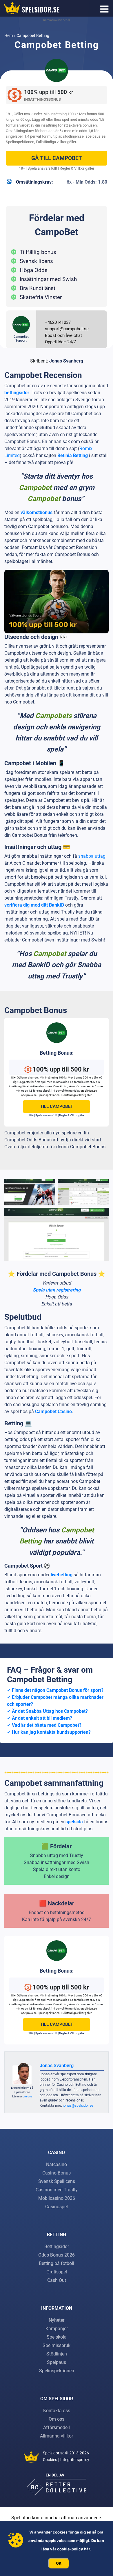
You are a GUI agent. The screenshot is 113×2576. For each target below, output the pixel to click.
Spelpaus (57, 2362)
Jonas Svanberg (66, 361)
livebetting (62, 1575)
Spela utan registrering (57, 1290)
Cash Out (57, 2280)
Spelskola (57, 2337)
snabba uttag (92, 856)
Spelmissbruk (57, 2345)
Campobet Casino (53, 1412)
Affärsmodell (57, 2427)
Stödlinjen (57, 2354)
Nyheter (57, 2320)
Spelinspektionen (20, 142)
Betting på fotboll (57, 2263)
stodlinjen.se (73, 136)
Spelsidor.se (54, 2453)
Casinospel (57, 2207)
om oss (27, 2096)
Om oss (57, 2419)
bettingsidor (17, 393)
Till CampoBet (57, 1106)
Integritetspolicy (75, 2460)
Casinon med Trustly (57, 2190)
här (87, 2549)
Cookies (50, 2460)
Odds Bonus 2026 (57, 2255)
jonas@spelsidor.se (78, 2106)
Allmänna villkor (57, 2436)
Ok (59, 2563)
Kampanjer (57, 2329)
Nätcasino (57, 2164)
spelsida (74, 1822)
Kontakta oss (57, 2411)
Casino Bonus (57, 2173)
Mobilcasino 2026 (57, 2198)
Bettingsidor (57, 2247)
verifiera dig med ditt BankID (34, 905)
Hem (9, 35)
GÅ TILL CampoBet (57, 158)
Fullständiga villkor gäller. (56, 142)
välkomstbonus (37, 512)
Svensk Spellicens (57, 2181)
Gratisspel (57, 2272)
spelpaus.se (95, 136)
